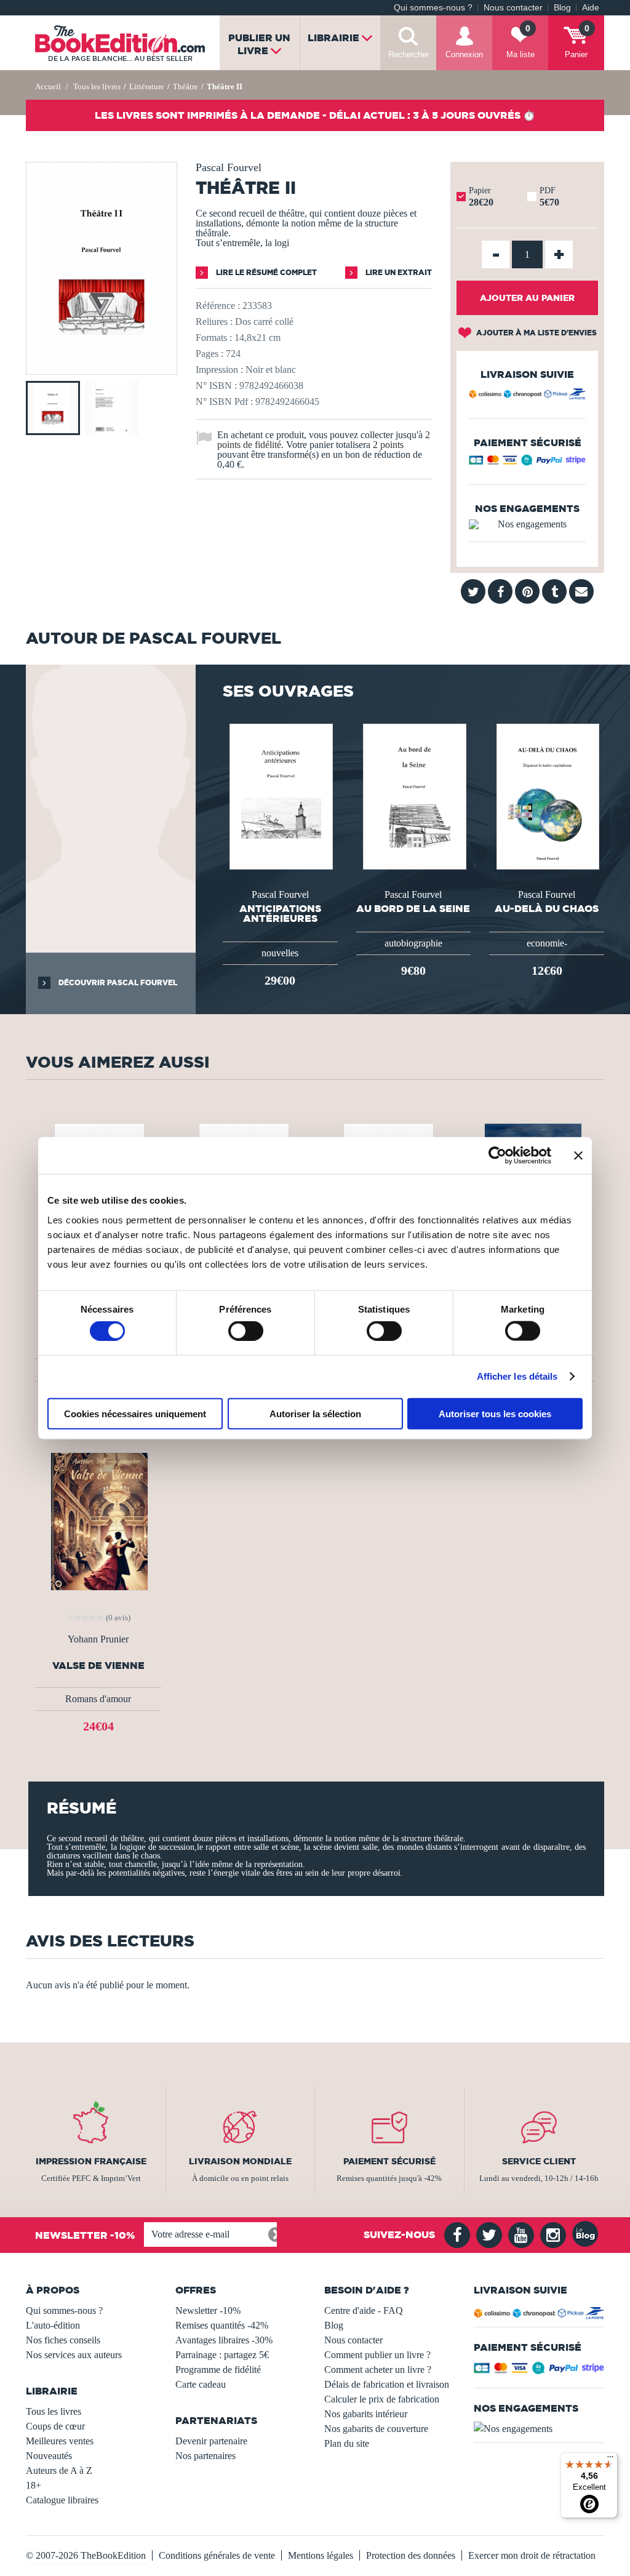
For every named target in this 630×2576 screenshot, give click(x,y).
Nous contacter (513, 8)
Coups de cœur (55, 2426)
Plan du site (347, 2443)
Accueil (48, 86)
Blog (562, 8)
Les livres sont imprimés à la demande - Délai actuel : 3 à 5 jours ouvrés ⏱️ (315, 115)
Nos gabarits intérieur (366, 2414)
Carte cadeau (201, 2384)
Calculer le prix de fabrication (382, 2399)
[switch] (246, 1331)
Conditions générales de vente (217, 2555)
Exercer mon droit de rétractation (532, 2555)
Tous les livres (54, 2411)
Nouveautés (49, 2456)
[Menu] (610, 2460)
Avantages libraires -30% (224, 2340)
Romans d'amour (98, 1699)
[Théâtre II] (102, 366)
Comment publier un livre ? (377, 2355)
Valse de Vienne (98, 1666)
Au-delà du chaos (547, 908)
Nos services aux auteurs (74, 2355)
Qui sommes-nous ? (433, 8)
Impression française (91, 2161)
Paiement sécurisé (389, 2161)
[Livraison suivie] (527, 396)
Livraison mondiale (240, 2161)
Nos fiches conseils (63, 2340)
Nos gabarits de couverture (376, 2429)
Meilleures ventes (60, 2441)
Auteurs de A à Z (59, 2470)
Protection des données (411, 2555)
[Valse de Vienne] (98, 1520)
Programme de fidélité (218, 2370)
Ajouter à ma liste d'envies (536, 333)
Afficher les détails (517, 1376)
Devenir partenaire (211, 2441)
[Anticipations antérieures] (280, 795)
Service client (539, 2161)
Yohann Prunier (98, 1639)
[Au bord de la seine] (413, 795)
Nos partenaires (205, 2456)
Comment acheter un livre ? (378, 2370)
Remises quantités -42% (222, 2325)
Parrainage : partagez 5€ (222, 2355)
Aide (591, 8)
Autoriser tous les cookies (495, 1413)
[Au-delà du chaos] (547, 795)
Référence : (218, 306)
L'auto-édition (53, 2325)
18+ (34, 2485)
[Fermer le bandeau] (578, 1156)
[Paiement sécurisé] (527, 463)
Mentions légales (321, 2555)
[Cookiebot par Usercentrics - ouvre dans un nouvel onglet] (497, 1156)
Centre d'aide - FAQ (364, 2310)
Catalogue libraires (62, 2500)
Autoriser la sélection (315, 1413)
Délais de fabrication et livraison (387, 2384)
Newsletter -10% (208, 2310)
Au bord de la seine (413, 908)
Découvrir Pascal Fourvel (117, 982)
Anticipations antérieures (280, 913)
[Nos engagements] (527, 524)
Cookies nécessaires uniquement (135, 1413)
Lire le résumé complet (265, 272)
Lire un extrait (398, 272)
